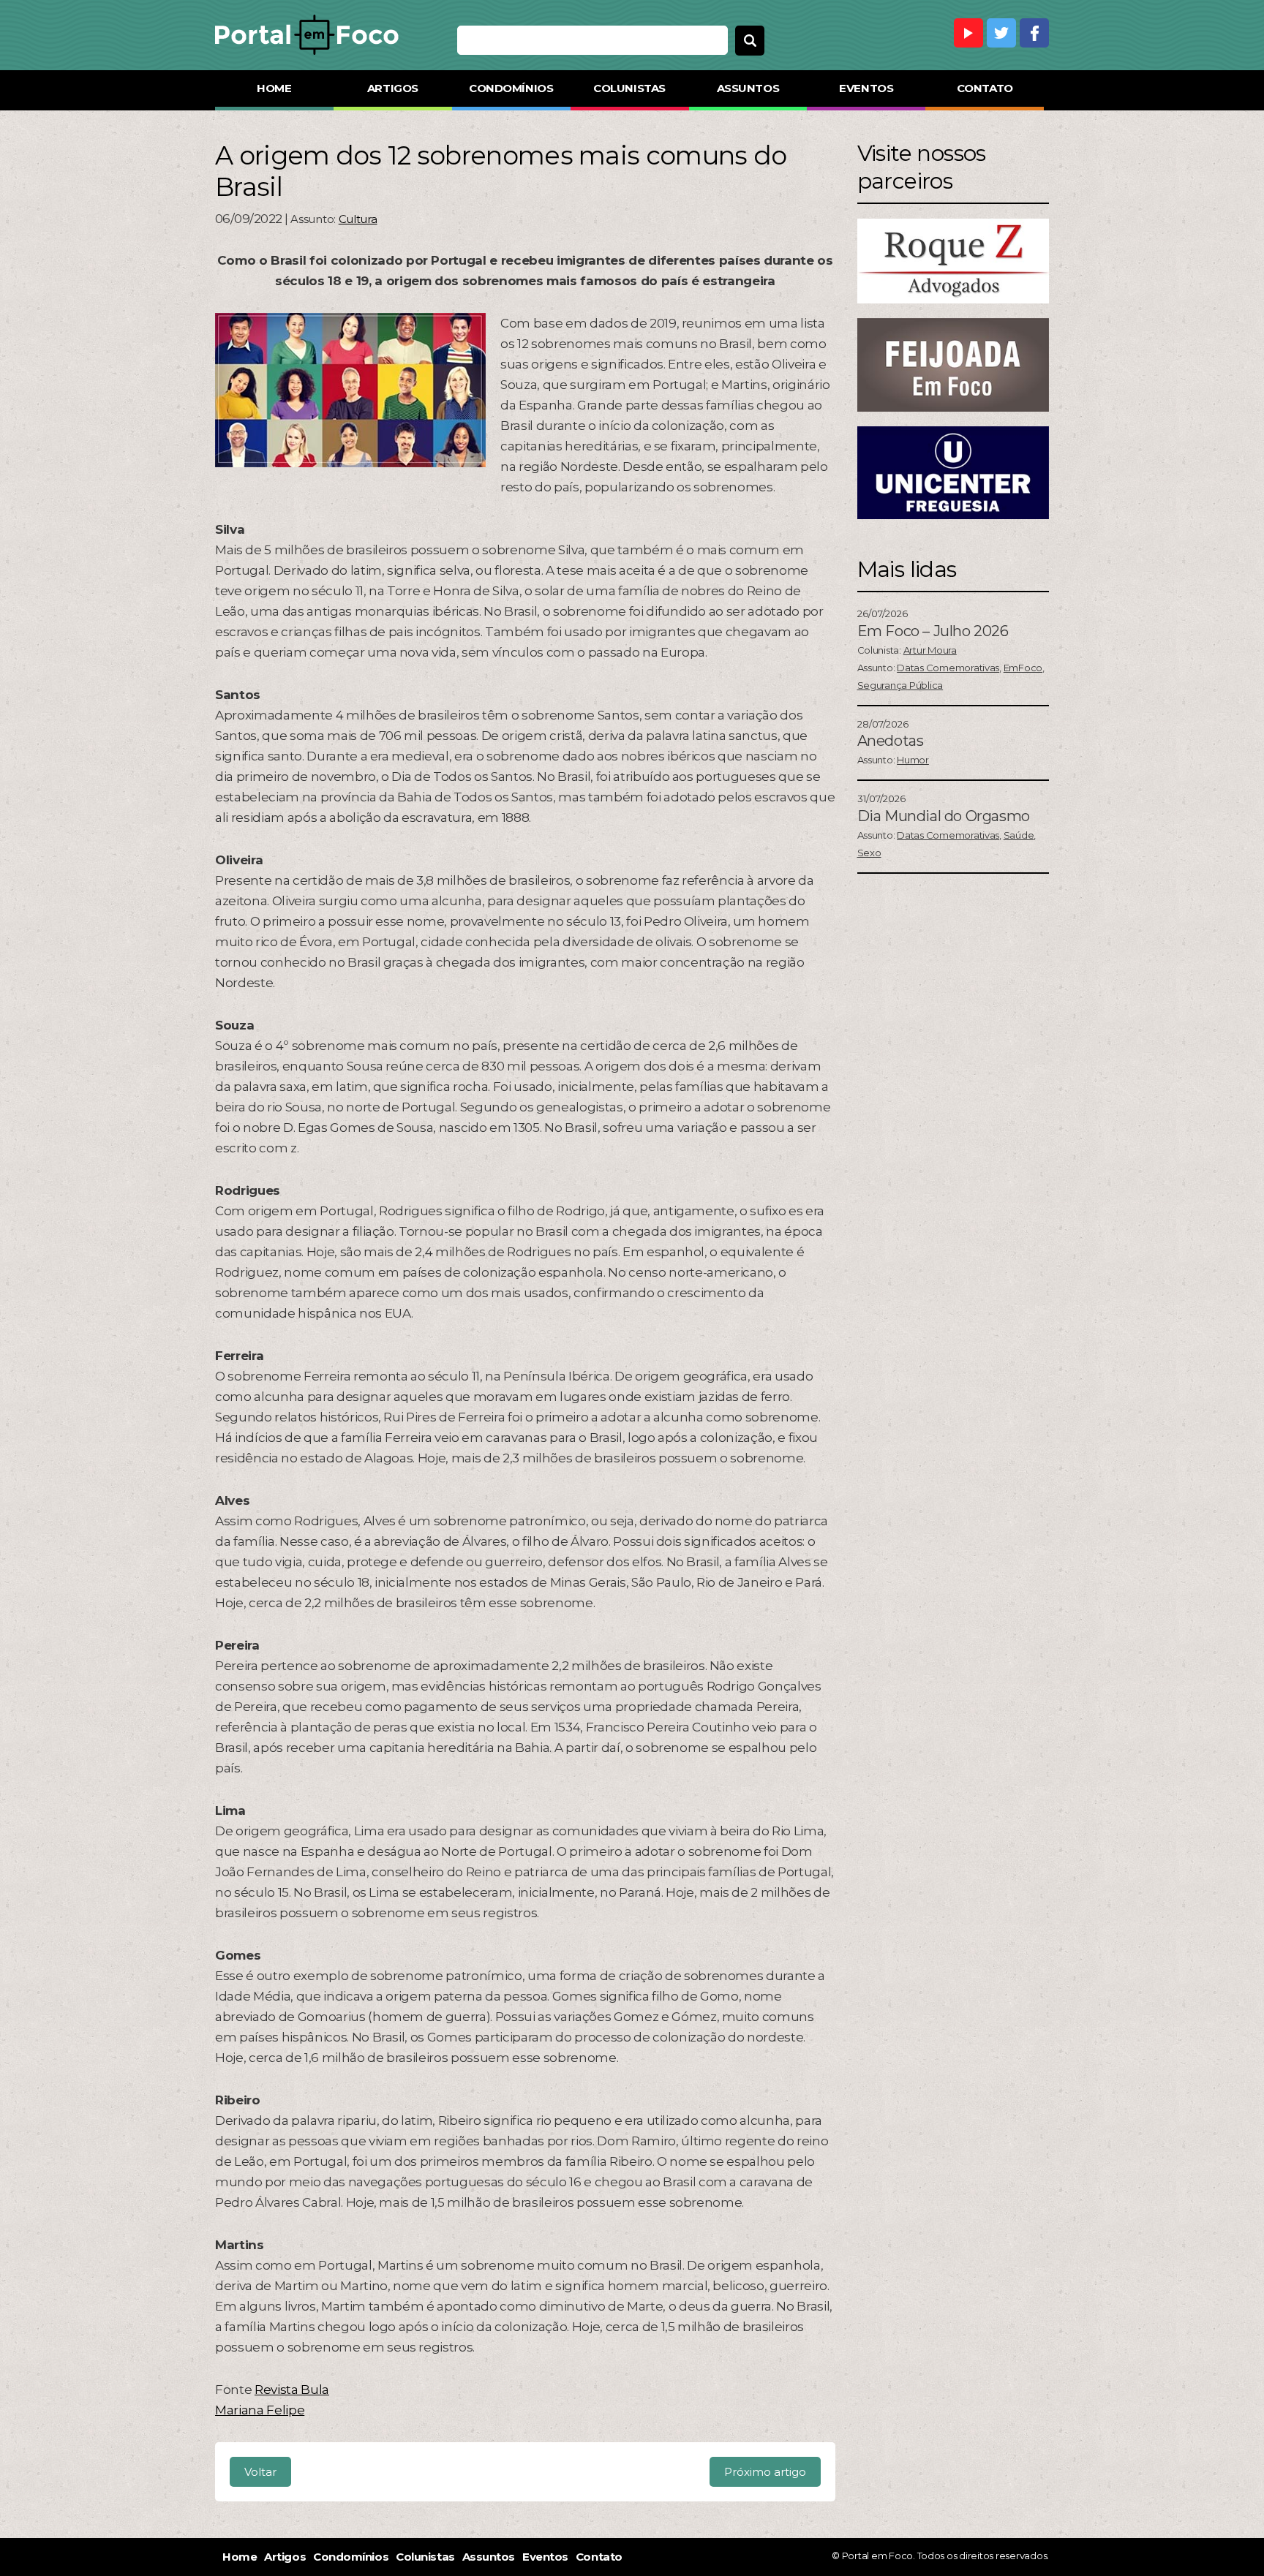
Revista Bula (292, 2390)
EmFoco (1023, 668)
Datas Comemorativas (948, 668)
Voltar (260, 2472)
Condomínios (511, 88)
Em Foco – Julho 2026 (933, 631)
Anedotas (891, 741)
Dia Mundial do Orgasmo (944, 816)
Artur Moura (930, 650)
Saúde (1019, 835)
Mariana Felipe (260, 2410)
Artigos (393, 88)
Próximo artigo (765, 2472)
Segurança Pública (900, 685)
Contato (985, 88)
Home (274, 88)
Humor (913, 760)
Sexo (869, 853)
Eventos (866, 88)
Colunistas (629, 88)
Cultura (358, 219)
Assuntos (748, 88)
